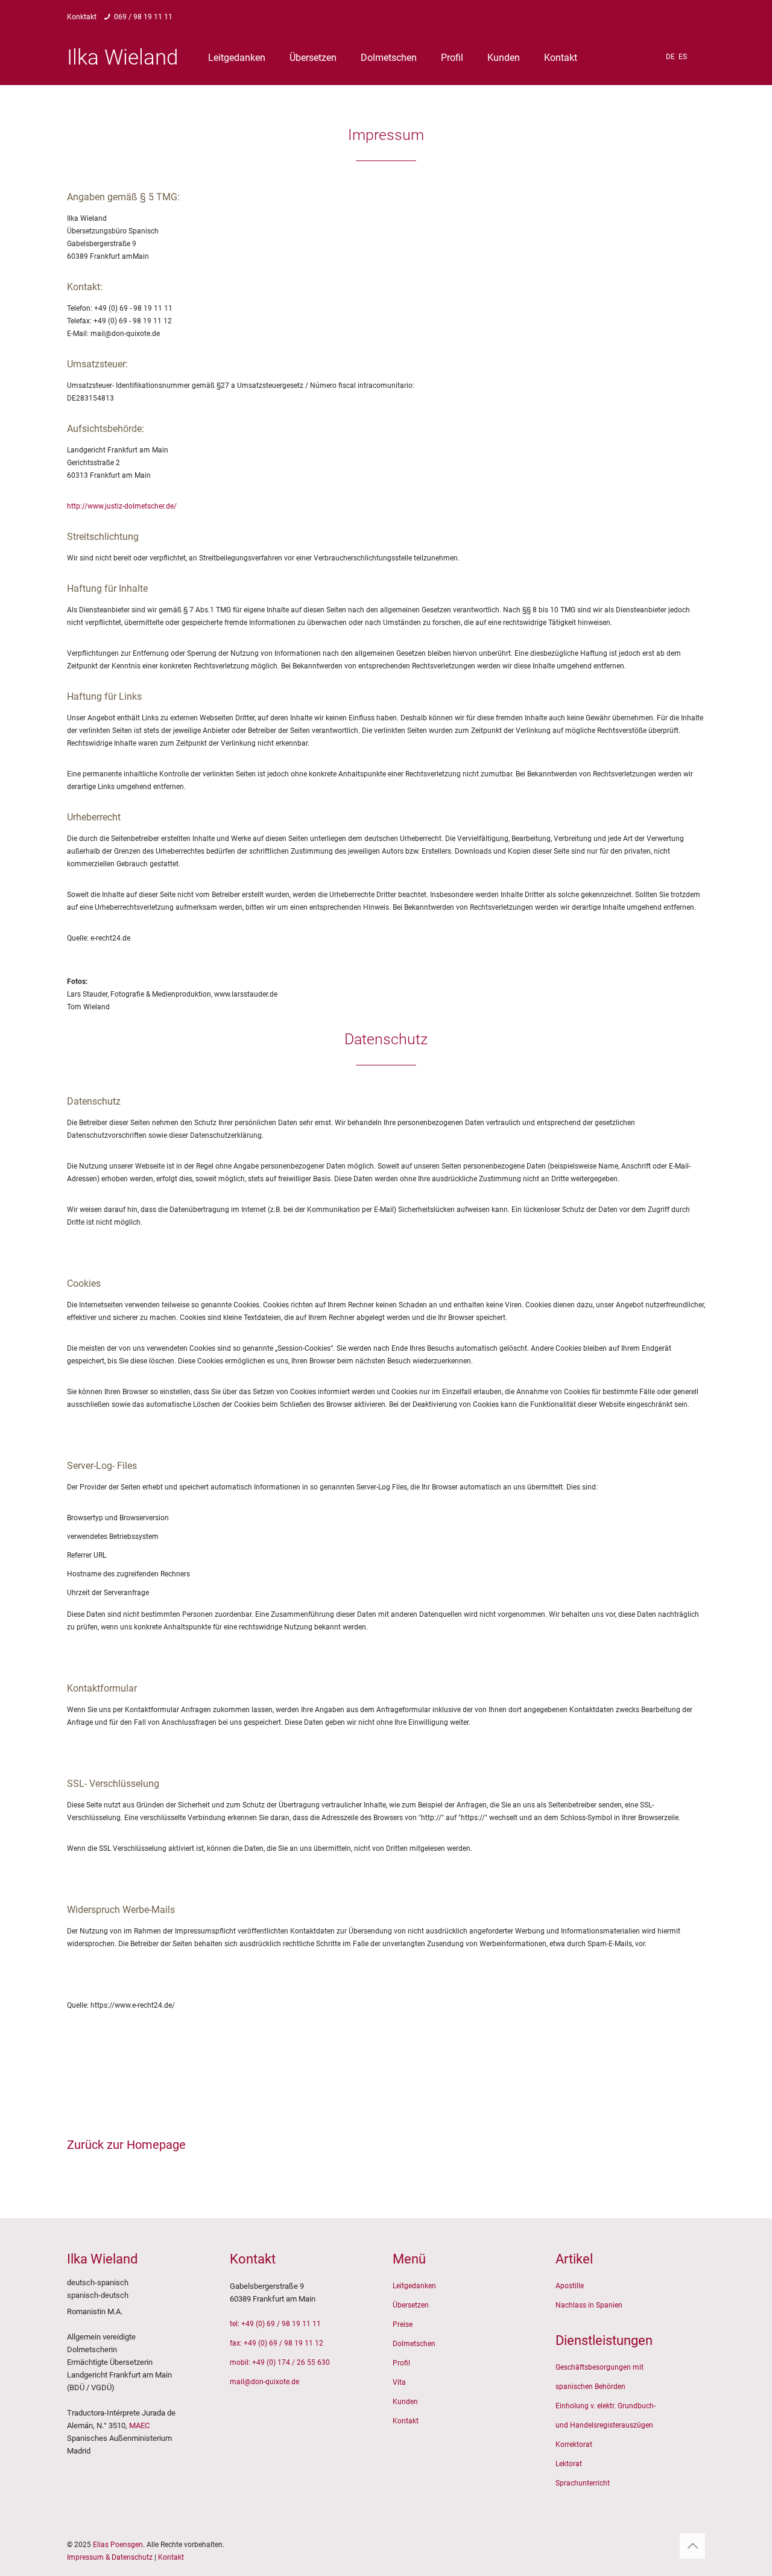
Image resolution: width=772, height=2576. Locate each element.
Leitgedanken (414, 2286)
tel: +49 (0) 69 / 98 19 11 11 (275, 2324)
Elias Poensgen (118, 2545)
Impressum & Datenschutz (110, 2557)
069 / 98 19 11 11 (143, 17)
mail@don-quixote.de (264, 2382)
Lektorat (569, 2464)
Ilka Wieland (122, 58)
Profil (401, 2363)
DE (670, 57)
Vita (399, 2382)
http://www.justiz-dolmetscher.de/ (122, 506)
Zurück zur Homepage (126, 2145)
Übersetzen (411, 2305)
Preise (403, 2324)
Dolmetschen (414, 2344)
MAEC (139, 2425)
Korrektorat (574, 2444)
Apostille (570, 2286)
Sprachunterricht (583, 2483)
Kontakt (406, 2421)
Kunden (405, 2402)
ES (683, 57)
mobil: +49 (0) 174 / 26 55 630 (280, 2362)
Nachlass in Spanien (589, 2305)
